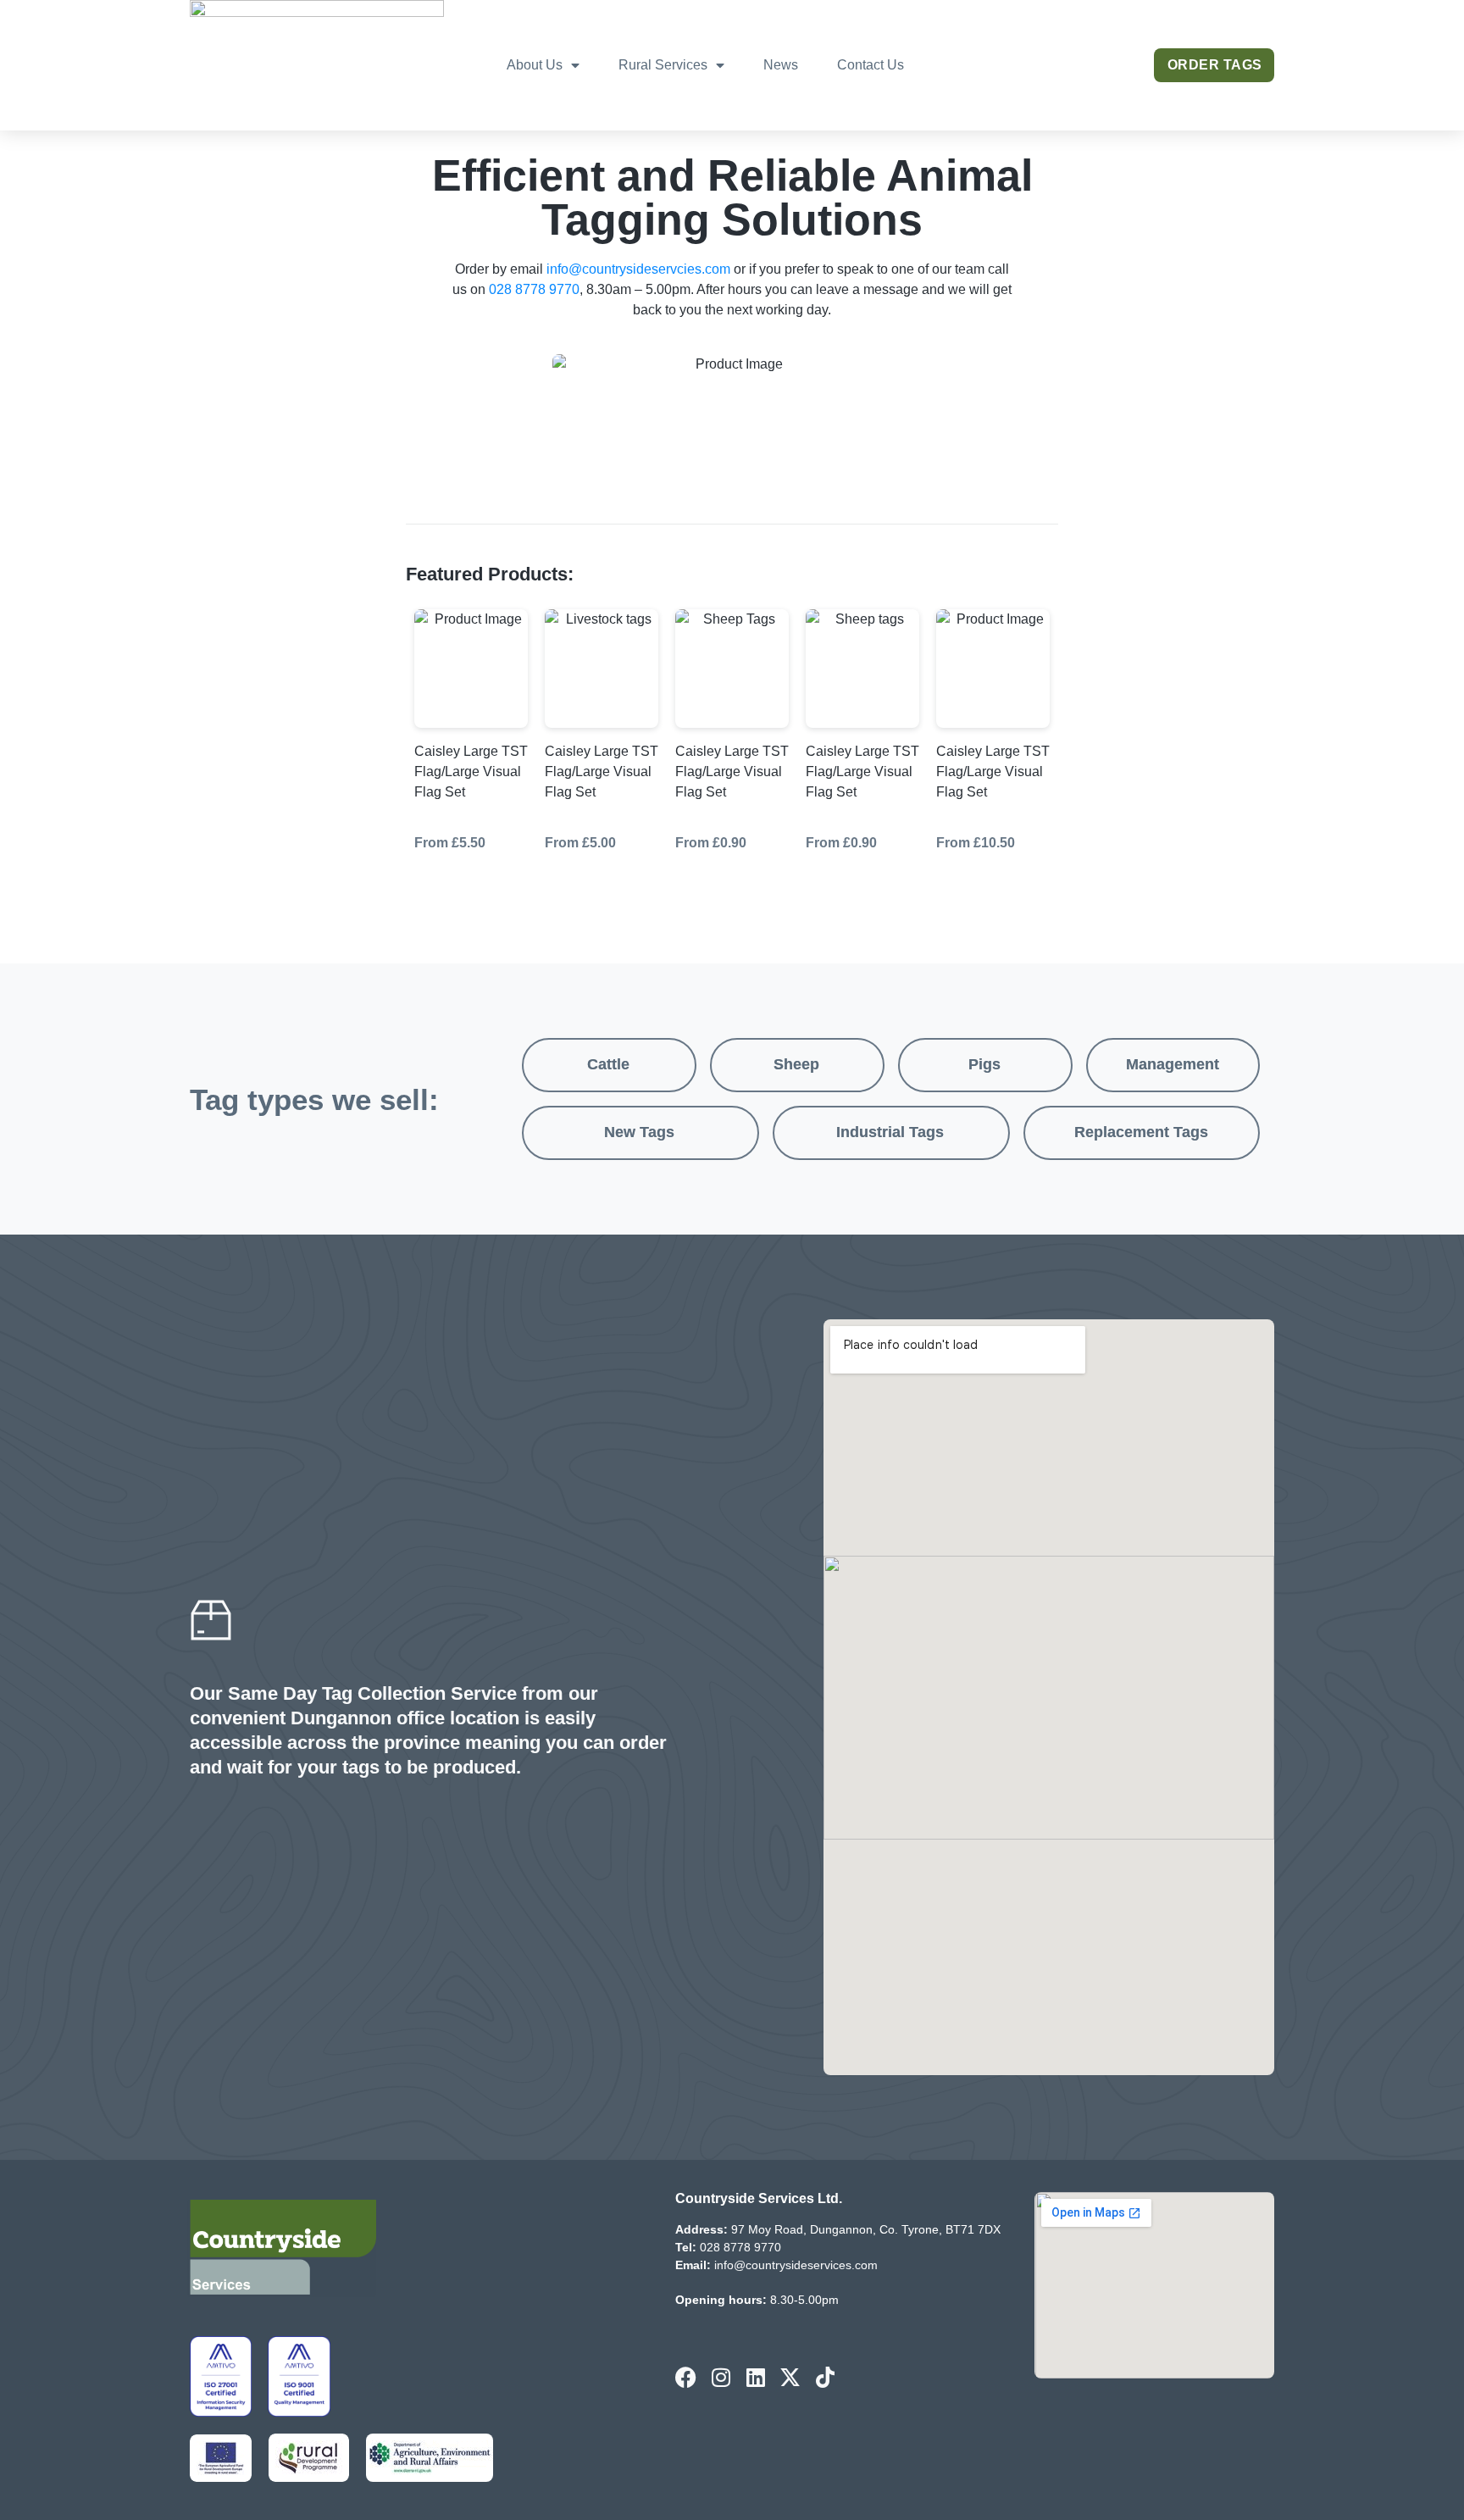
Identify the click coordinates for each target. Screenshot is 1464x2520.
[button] (609, 1065)
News (781, 65)
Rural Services (663, 65)
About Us (535, 65)
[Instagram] (721, 2377)
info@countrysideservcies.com (638, 269)
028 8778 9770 (534, 289)
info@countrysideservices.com (796, 2265)
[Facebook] (686, 2377)
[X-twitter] (790, 2377)
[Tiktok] (825, 2377)
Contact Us (871, 65)
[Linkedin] (755, 2377)
